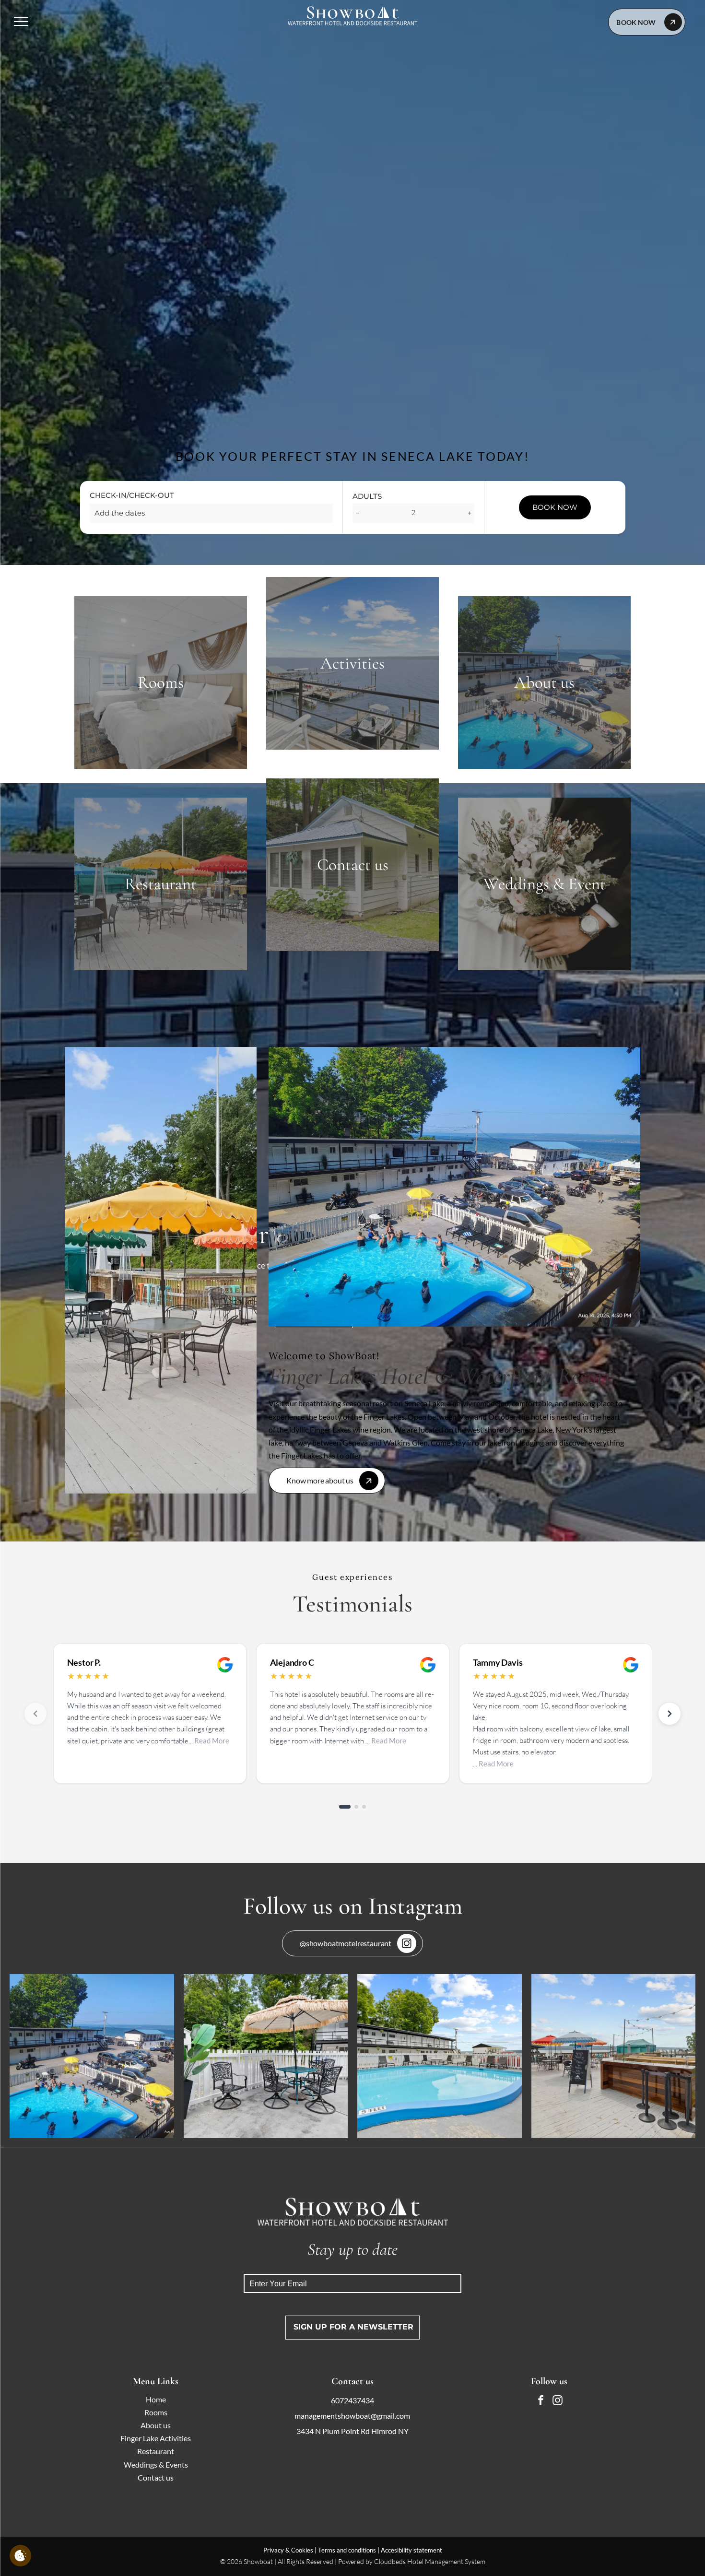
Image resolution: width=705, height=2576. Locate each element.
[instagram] (557, 2402)
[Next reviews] (670, 1714)
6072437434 (352, 2400)
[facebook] (540, 2402)
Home (156, 2399)
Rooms (156, 2412)
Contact (151, 2477)
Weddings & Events (156, 2464)
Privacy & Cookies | (290, 2550)
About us (156, 2425)
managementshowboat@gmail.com (352, 2416)
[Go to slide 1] (341, 1807)
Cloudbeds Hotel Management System (430, 2561)
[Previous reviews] (35, 1714)
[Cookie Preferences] (20, 2556)
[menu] (21, 22)
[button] (327, 1481)
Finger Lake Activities (156, 2438)
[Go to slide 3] (364, 1807)
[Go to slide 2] (352, 1807)
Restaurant (156, 2451)
